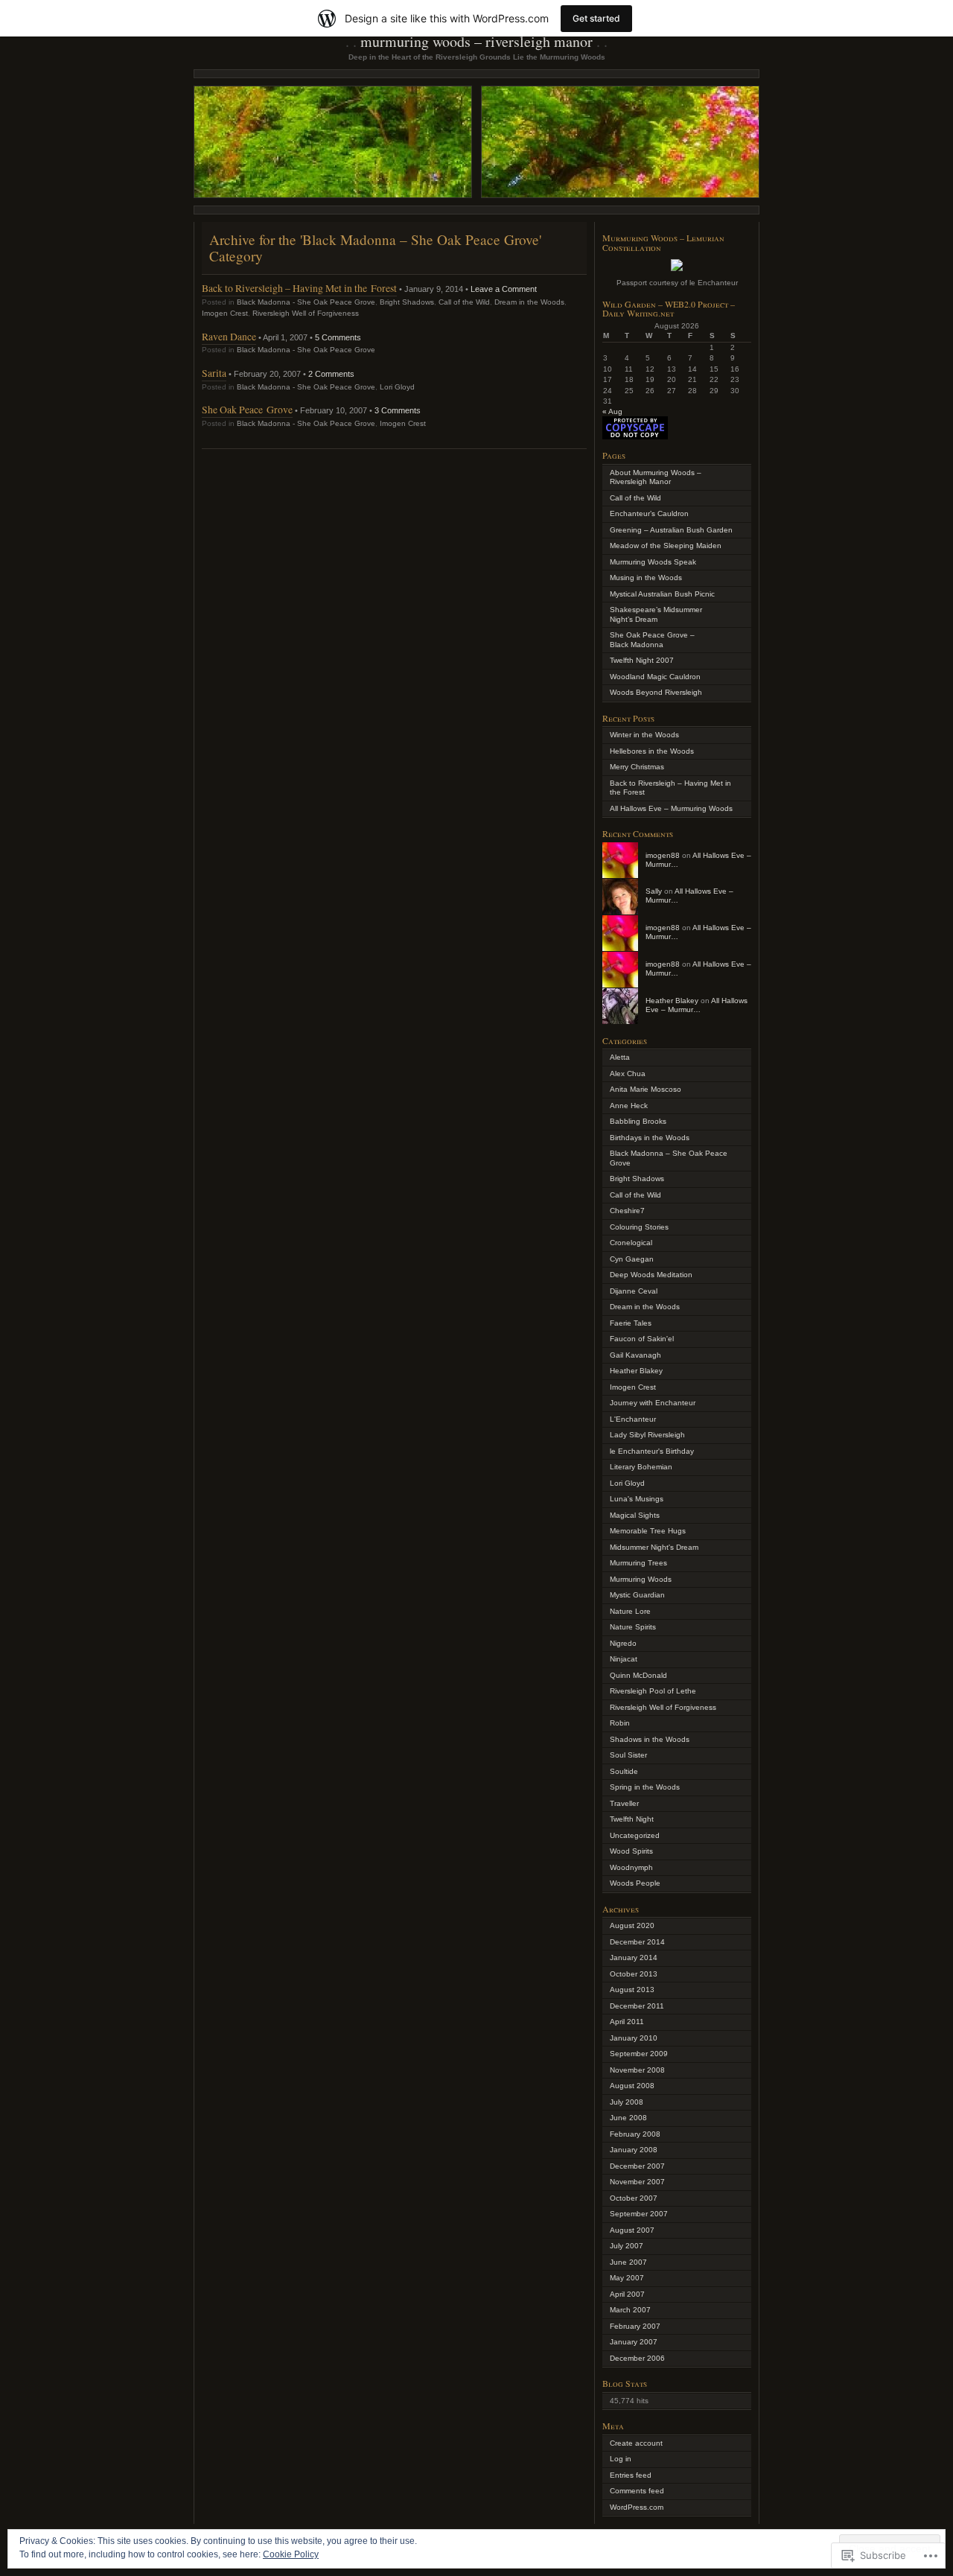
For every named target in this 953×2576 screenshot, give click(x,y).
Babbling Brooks (638, 1121)
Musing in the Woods (646, 578)
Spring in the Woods (645, 1787)
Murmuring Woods (641, 1579)
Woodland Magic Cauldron (655, 677)
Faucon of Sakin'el (642, 1339)
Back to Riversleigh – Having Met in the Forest (299, 288)
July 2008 (627, 2102)
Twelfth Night (632, 1819)
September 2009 (639, 2054)
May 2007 (627, 2278)
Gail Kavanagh (635, 1355)
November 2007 (637, 2182)
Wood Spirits (631, 1851)
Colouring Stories (639, 1227)
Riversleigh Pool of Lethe (653, 1691)
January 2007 (634, 2342)
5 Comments (338, 337)
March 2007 (630, 2310)
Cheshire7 (627, 1211)
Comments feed (637, 2491)
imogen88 (663, 855)
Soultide (624, 1771)
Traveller (624, 1803)
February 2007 (635, 2326)
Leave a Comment (504, 289)
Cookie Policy (291, 2554)
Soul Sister (628, 1755)
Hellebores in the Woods (652, 751)
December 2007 (637, 2166)
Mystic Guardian (637, 1595)
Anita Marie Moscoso (646, 1089)
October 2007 (634, 2198)
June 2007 (628, 2262)
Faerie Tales (631, 1323)
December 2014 (637, 1942)
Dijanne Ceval (634, 1291)
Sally (654, 891)
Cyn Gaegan (632, 1259)
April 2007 (627, 2294)
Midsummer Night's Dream (654, 1547)
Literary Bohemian (641, 1467)
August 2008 (632, 2086)
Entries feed (631, 2475)
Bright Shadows (407, 302)
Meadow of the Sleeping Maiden (666, 546)
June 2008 (628, 2118)
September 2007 (639, 2214)
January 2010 (634, 2038)
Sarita (214, 373)
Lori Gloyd (397, 387)
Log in (621, 2459)
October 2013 (634, 1974)
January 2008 (634, 2150)
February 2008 (635, 2134)
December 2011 (637, 2006)
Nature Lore (630, 1611)
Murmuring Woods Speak (653, 562)
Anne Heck (629, 1106)
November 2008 (637, 2070)
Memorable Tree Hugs (648, 1531)
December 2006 (637, 2358)
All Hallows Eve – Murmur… (697, 1005)
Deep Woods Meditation (651, 1275)
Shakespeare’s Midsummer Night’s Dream (656, 614)
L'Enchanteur (633, 1419)
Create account (636, 2443)
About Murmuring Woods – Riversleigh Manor (656, 477)
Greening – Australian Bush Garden (671, 530)
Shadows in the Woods (650, 1739)
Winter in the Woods (644, 735)
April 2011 (627, 2022)
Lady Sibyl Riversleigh (647, 1435)
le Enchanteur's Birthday (652, 1451)
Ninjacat (624, 1659)
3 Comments (398, 410)
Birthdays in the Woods (650, 1138)
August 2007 (632, 2230)
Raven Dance (229, 336)
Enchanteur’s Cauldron (649, 513)
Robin (620, 1723)
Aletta (620, 1057)
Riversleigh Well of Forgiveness (306, 313)
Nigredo (623, 1643)
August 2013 (632, 1990)
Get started (596, 18)
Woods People (635, 1883)
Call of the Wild (464, 302)
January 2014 (634, 1958)
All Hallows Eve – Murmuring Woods (671, 808)
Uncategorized (635, 1835)
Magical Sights (635, 1515)
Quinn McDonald (638, 1675)
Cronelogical (631, 1243)
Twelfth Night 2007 (642, 660)
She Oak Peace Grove (247, 409)
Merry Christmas (637, 767)
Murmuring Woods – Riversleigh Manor (476, 41)
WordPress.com (637, 2507)
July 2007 (627, 2246)
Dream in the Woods (529, 302)
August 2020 (632, 1925)
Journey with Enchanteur (653, 1403)
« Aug (612, 411)
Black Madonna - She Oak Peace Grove (306, 302)
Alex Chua (628, 1074)
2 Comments (331, 374)
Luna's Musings (637, 1499)
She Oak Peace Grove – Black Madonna (652, 640)
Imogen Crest (225, 313)
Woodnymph (631, 1867)
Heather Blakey (672, 1001)
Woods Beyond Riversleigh (656, 692)
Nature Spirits (633, 1627)
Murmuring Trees (638, 1563)
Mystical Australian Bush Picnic (662, 594)
